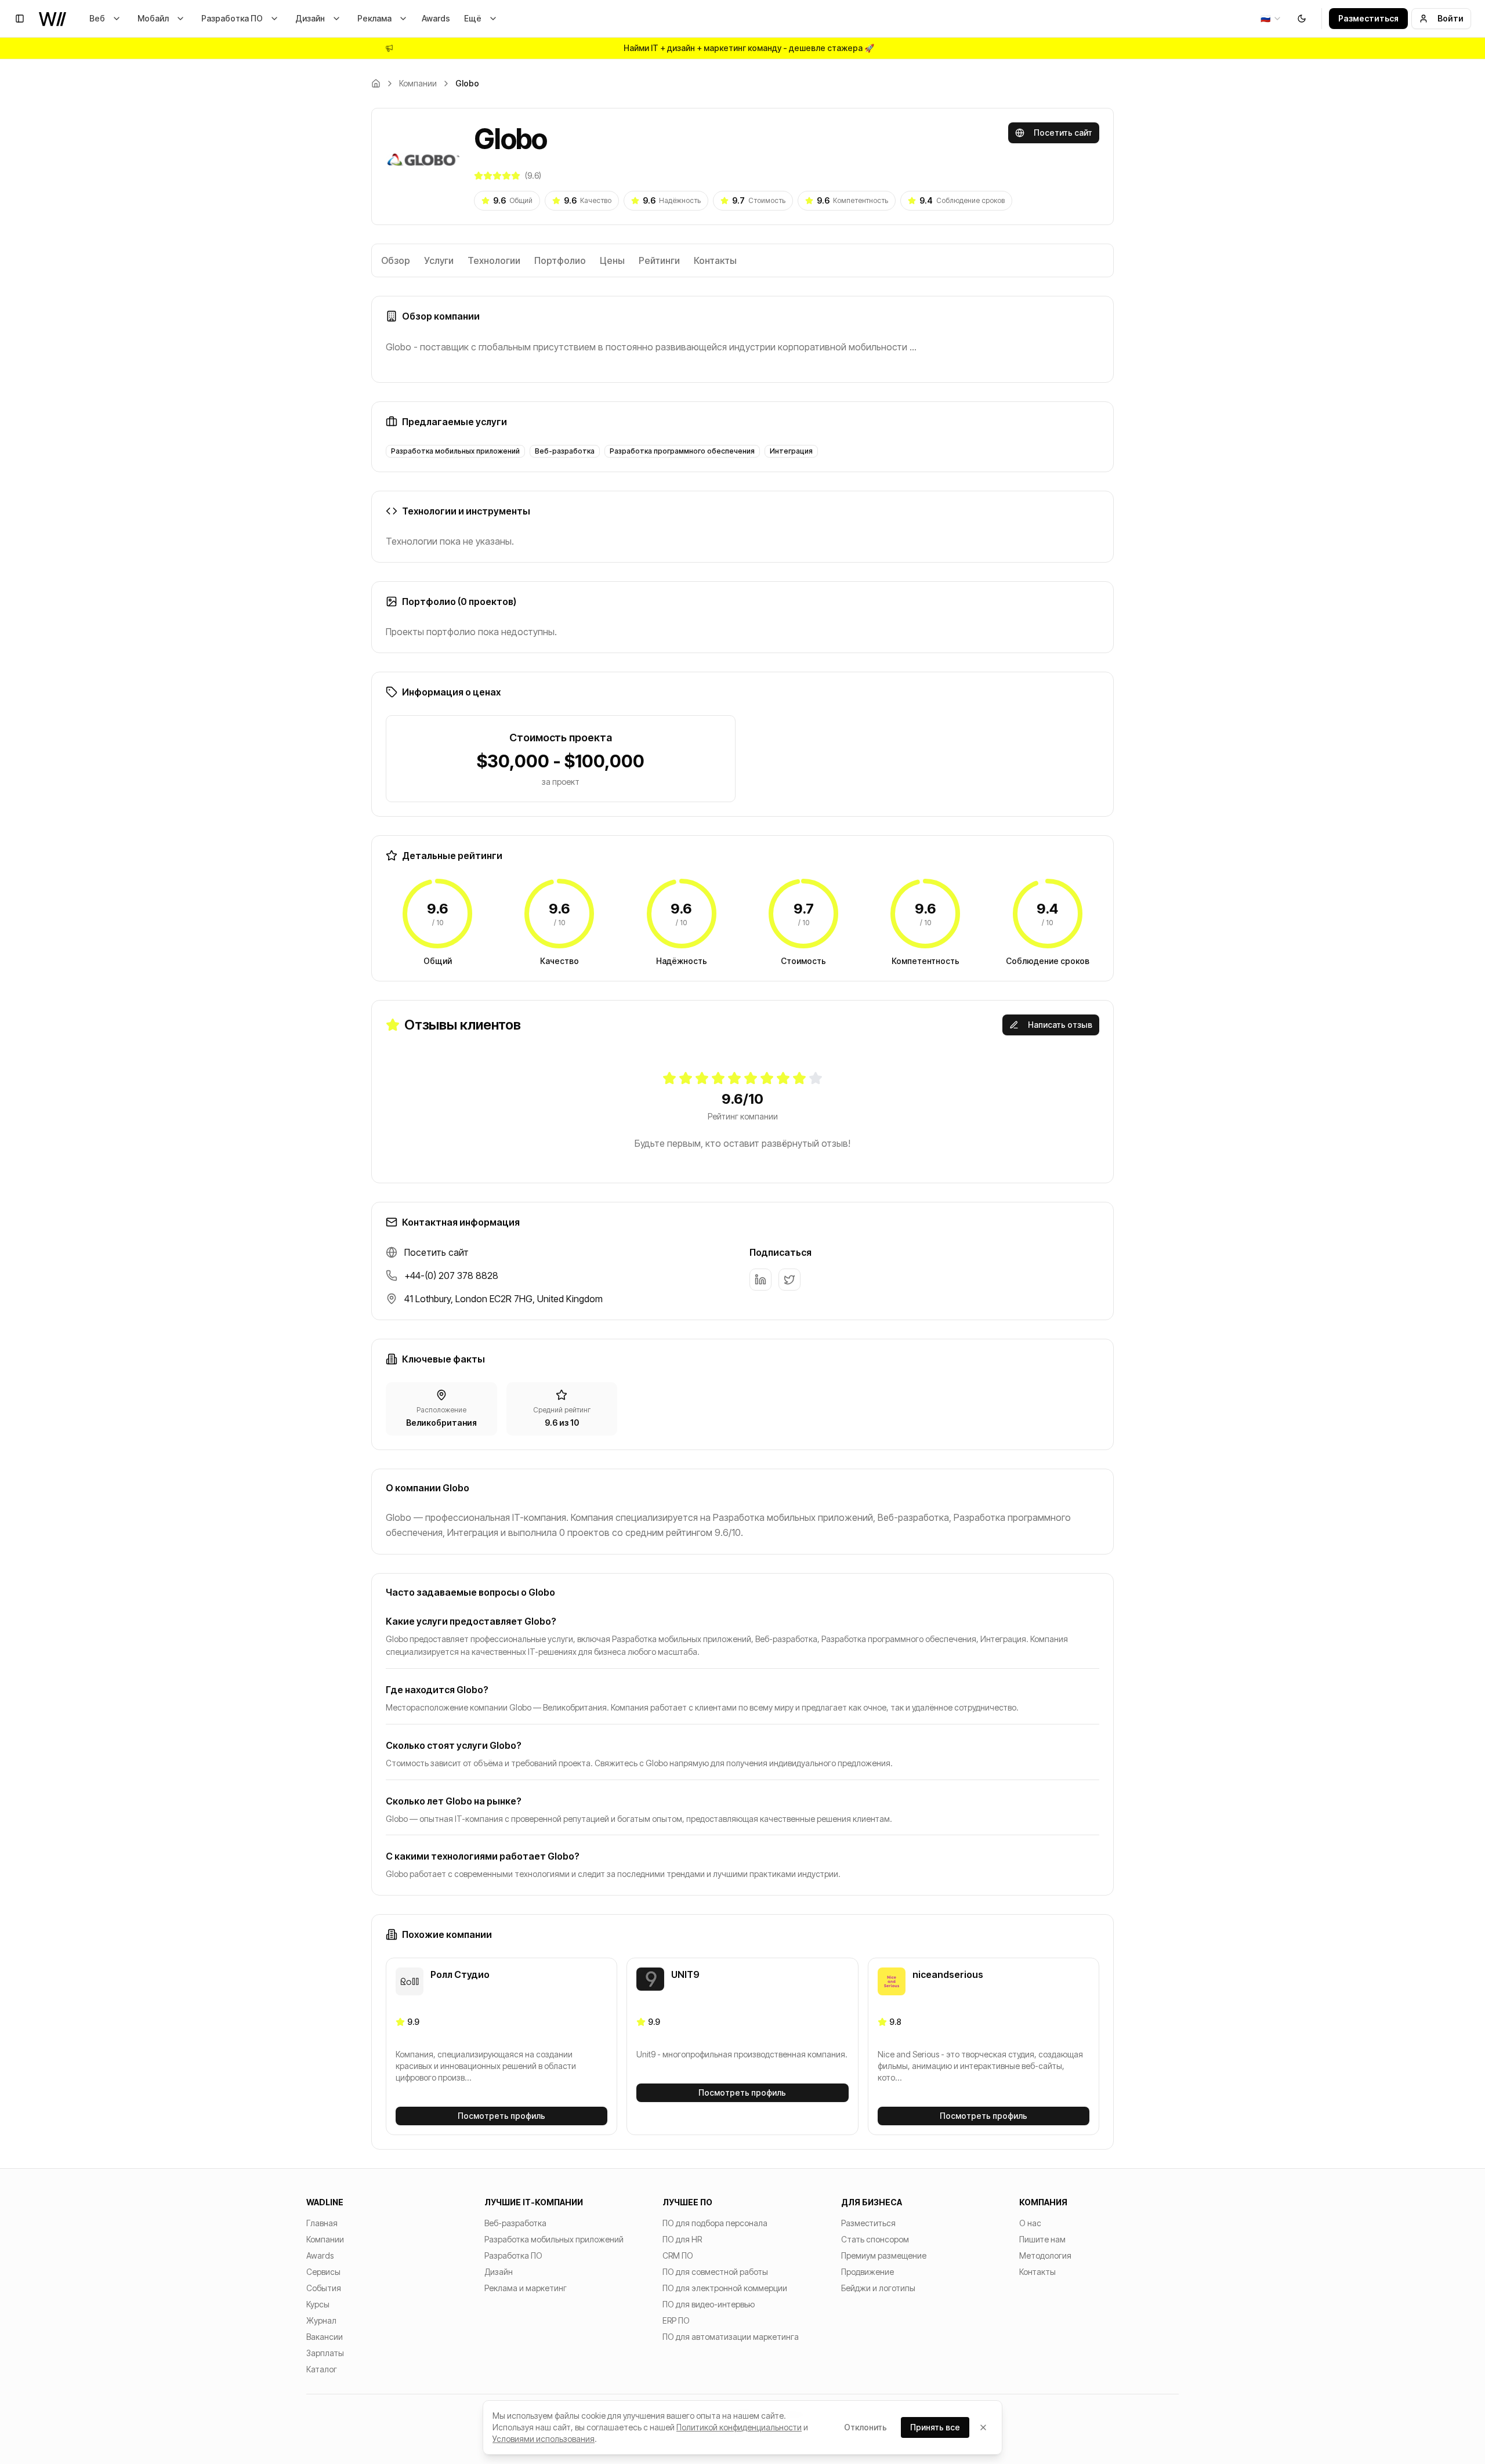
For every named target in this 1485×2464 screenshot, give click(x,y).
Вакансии (325, 2337)
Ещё (473, 18)
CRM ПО (678, 2255)
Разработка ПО (232, 18)
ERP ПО (676, 2320)
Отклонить (865, 2427)
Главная (322, 2223)
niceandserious (948, 1974)
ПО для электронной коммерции (725, 2288)
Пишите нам (1042, 2239)
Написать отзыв (1060, 1025)
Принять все (935, 2427)
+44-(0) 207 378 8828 (451, 1276)
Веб (97, 18)
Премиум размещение (884, 2255)
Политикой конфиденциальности (739, 2427)
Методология (1045, 2255)
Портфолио (560, 260)
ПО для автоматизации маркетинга (731, 2337)
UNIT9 (685, 1974)
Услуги (439, 260)
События (324, 2288)
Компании (418, 83)
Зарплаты (325, 2353)
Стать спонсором (875, 2239)
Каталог (322, 2369)
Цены (612, 260)
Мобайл (153, 18)
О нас (1030, 2223)
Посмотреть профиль (501, 2116)
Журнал (321, 2320)
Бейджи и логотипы (878, 2288)
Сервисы (323, 2272)
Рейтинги (659, 260)
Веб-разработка (515, 2223)
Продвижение (868, 2272)
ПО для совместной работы (715, 2272)
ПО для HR (682, 2239)
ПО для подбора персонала (715, 2223)
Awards (436, 18)
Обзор (396, 260)
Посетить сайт (1063, 133)
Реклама (374, 18)
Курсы (318, 2304)
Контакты (715, 260)
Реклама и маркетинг (526, 2288)
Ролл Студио (460, 1974)
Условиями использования (544, 2439)
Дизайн (310, 18)
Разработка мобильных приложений (554, 2239)
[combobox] (1271, 19)
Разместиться (1368, 18)
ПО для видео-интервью (709, 2304)
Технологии (494, 260)
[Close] (983, 2427)
